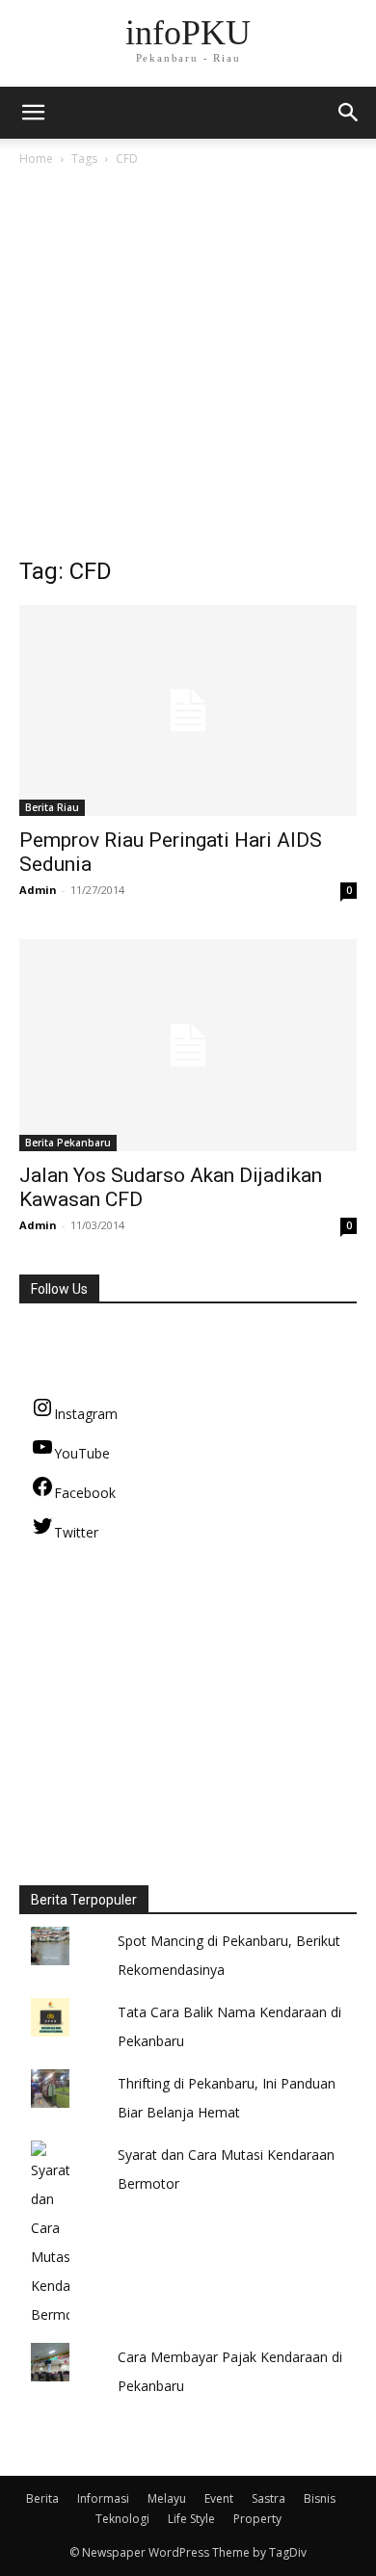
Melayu (167, 2498)
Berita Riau (52, 807)
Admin (38, 890)
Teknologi (122, 2519)
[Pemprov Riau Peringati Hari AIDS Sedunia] (188, 710)
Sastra (269, 2498)
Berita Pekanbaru (68, 1143)
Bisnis (320, 2498)
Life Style (191, 2519)
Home (36, 158)
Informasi (103, 2498)
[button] (349, 113)
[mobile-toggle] (33, 113)
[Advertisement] (188, 367)
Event (219, 2498)
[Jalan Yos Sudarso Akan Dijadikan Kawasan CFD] (188, 1045)
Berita (42, 2498)
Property (257, 2519)
